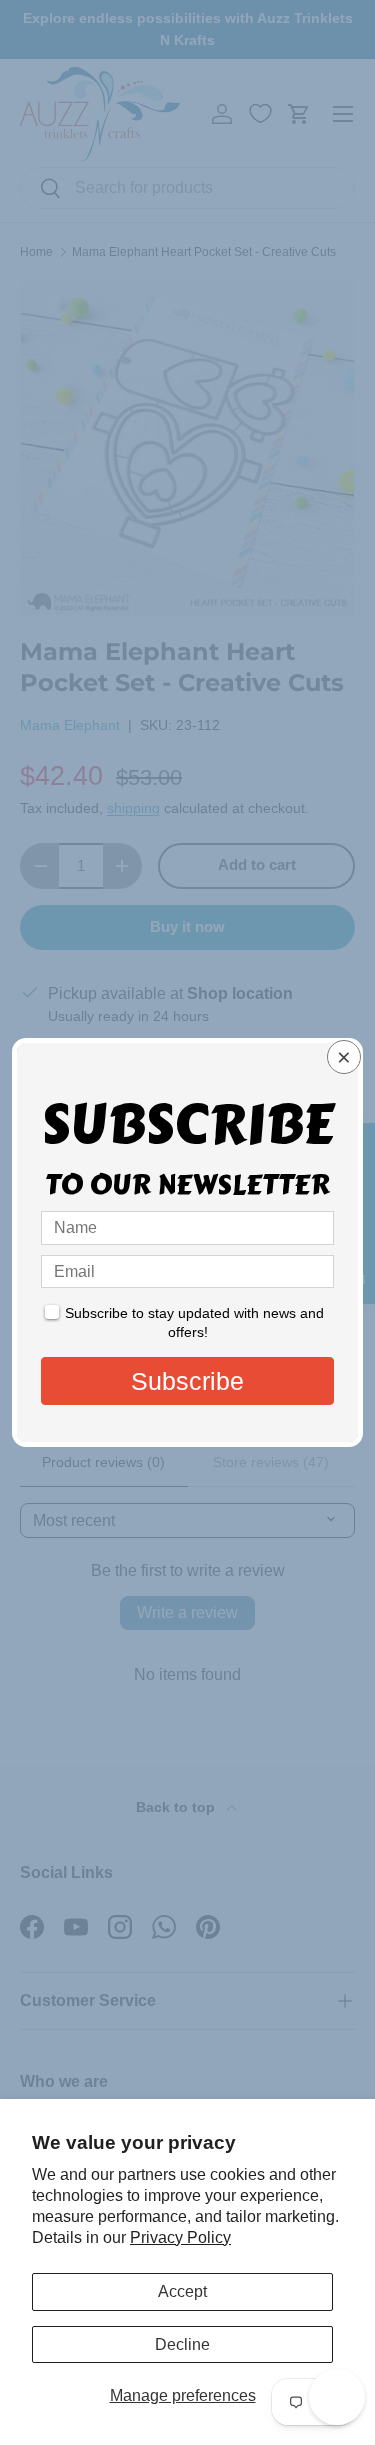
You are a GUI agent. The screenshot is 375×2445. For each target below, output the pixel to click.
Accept (182, 2291)
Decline (182, 2344)
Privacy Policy (180, 2237)
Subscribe (187, 1381)
